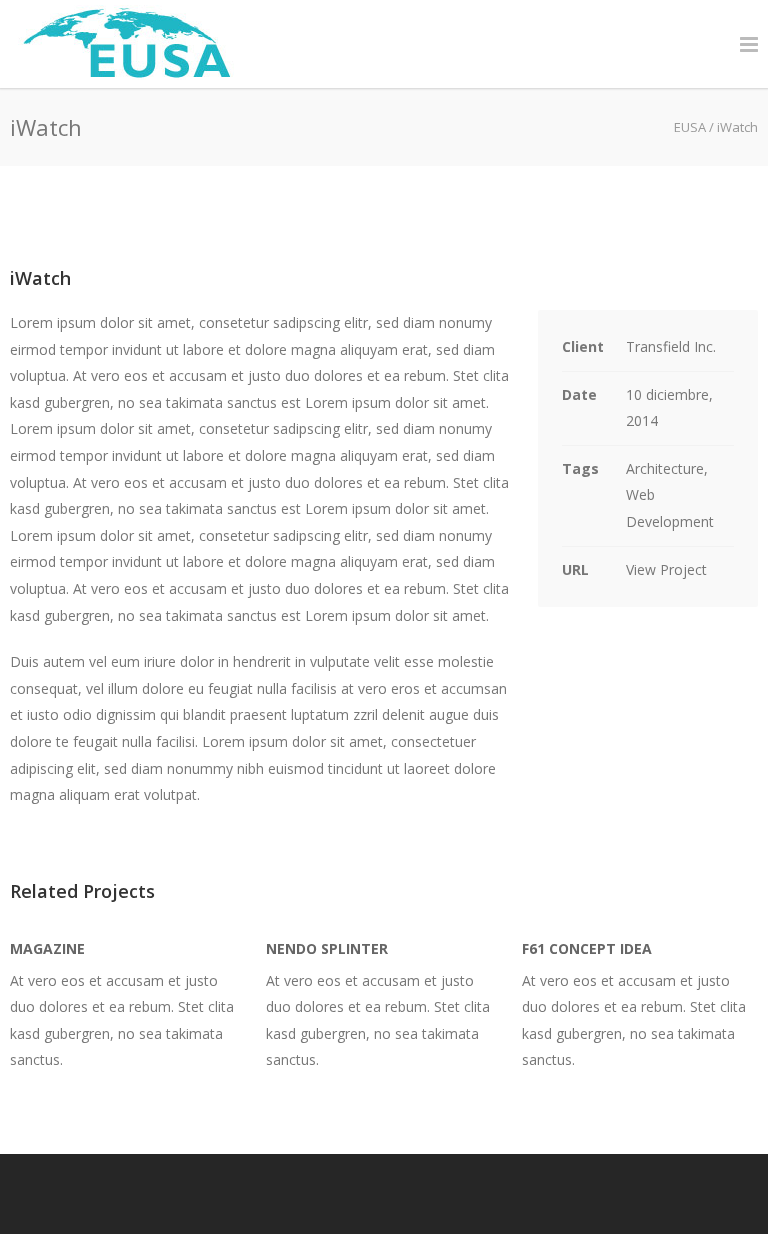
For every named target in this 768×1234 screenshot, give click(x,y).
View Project (666, 569)
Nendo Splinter (327, 948)
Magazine (47, 948)
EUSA (690, 127)
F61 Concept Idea (587, 948)
